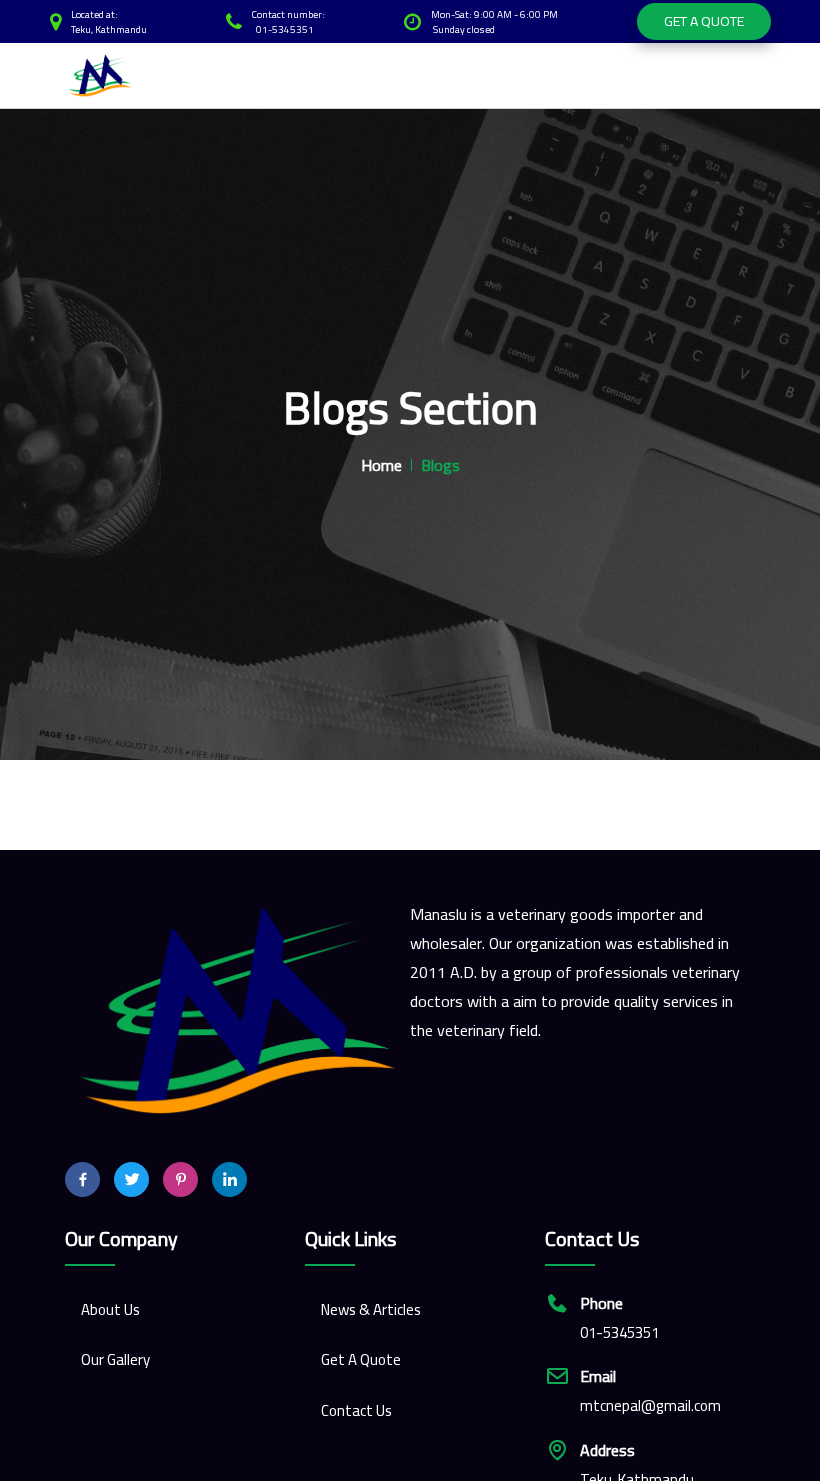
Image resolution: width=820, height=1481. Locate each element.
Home (381, 465)
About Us (110, 1309)
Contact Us (356, 1410)
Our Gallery (115, 1359)
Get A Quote (704, 21)
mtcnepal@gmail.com (650, 1406)
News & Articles (371, 1309)
